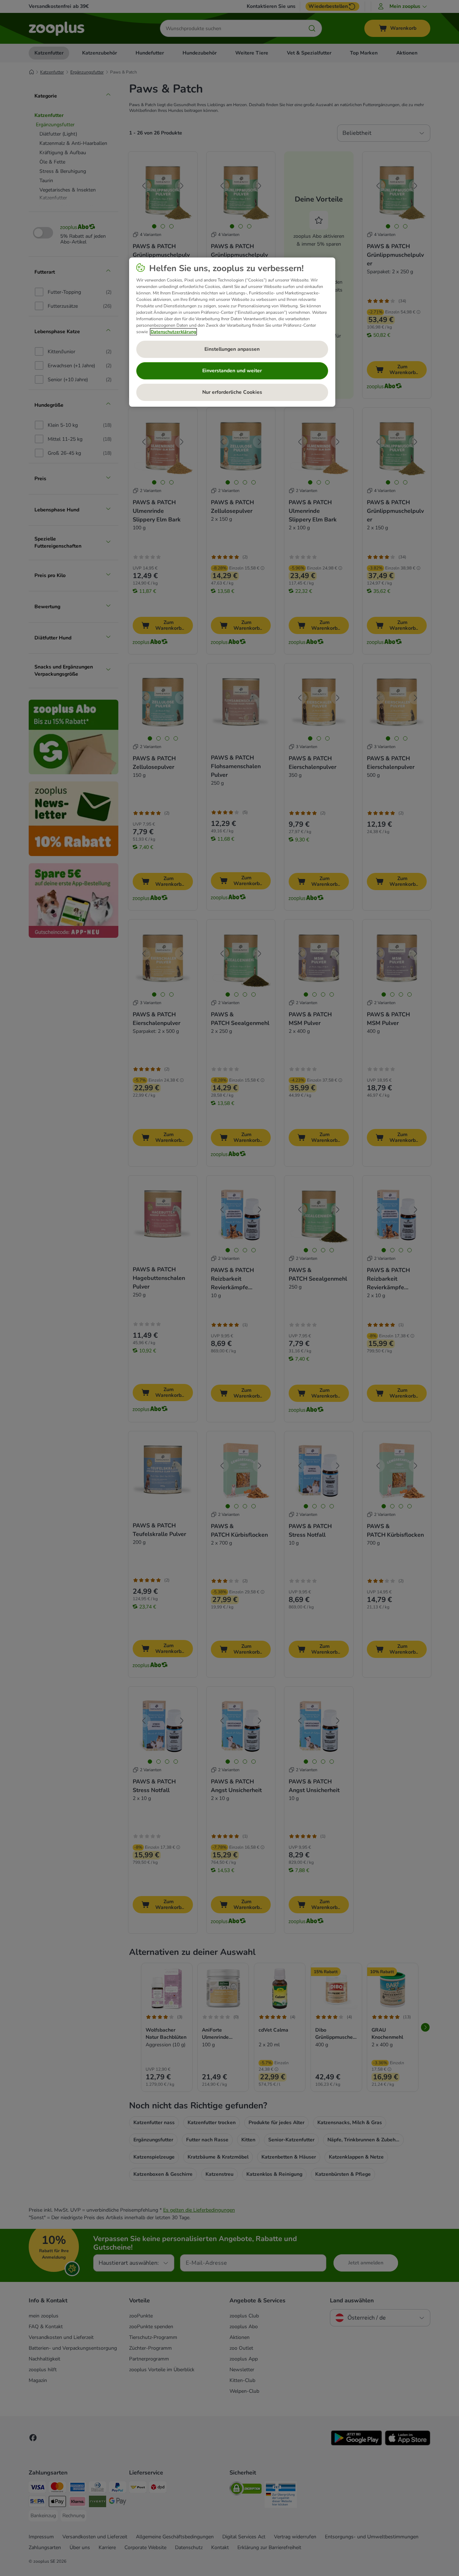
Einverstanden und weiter (232, 371)
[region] (232, 332)
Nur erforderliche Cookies (232, 392)
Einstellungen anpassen (232, 349)
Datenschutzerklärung (173, 332)
